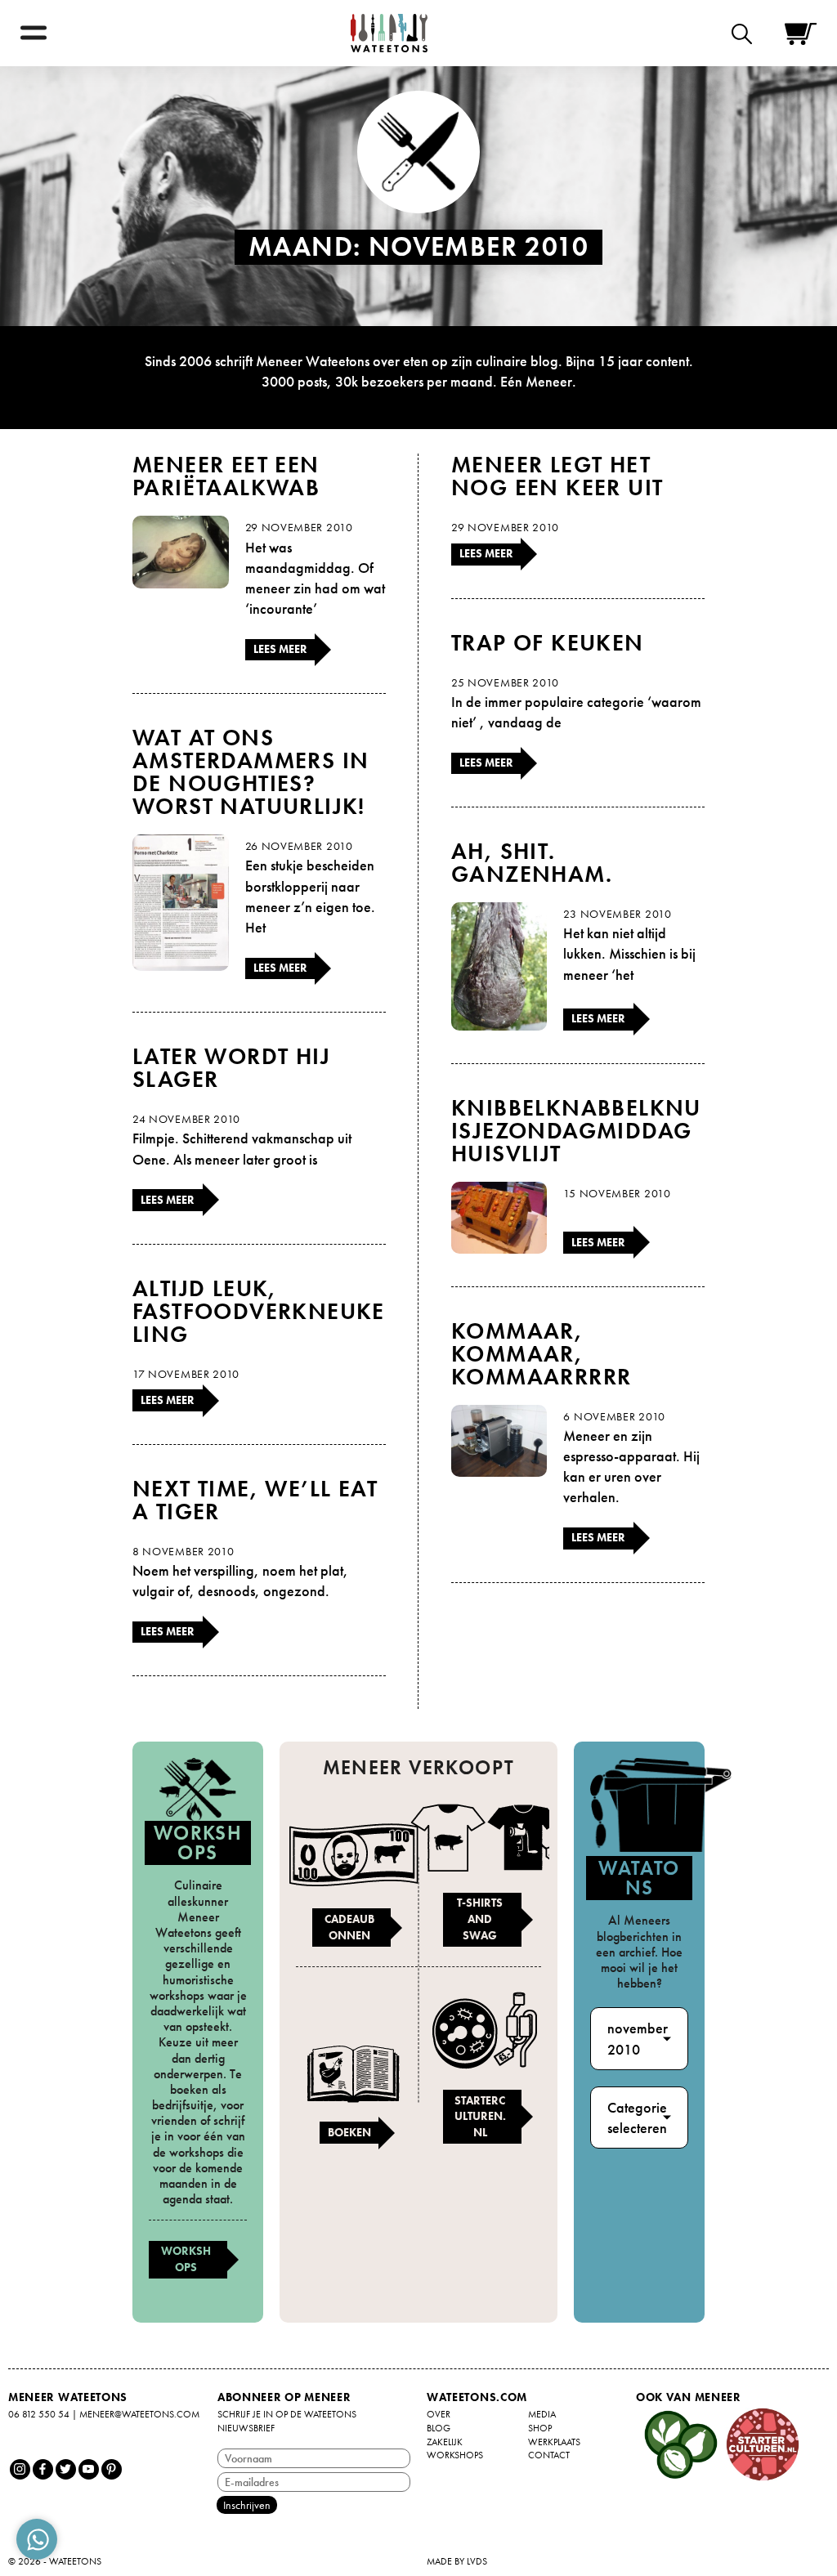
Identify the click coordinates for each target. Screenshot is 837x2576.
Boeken (349, 2132)
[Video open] (746, 33)
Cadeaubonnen (349, 1927)
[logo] (389, 33)
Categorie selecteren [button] (637, 2118)
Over (439, 2414)
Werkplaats (554, 2442)
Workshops (186, 2259)
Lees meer (280, 649)
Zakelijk (445, 2442)
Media (542, 2414)
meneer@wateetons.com (139, 2414)
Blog (439, 2428)
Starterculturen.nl (480, 2116)
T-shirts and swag (480, 1919)
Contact (549, 2455)
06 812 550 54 (39, 2414)
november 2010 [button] (638, 2038)
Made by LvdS (457, 2561)
